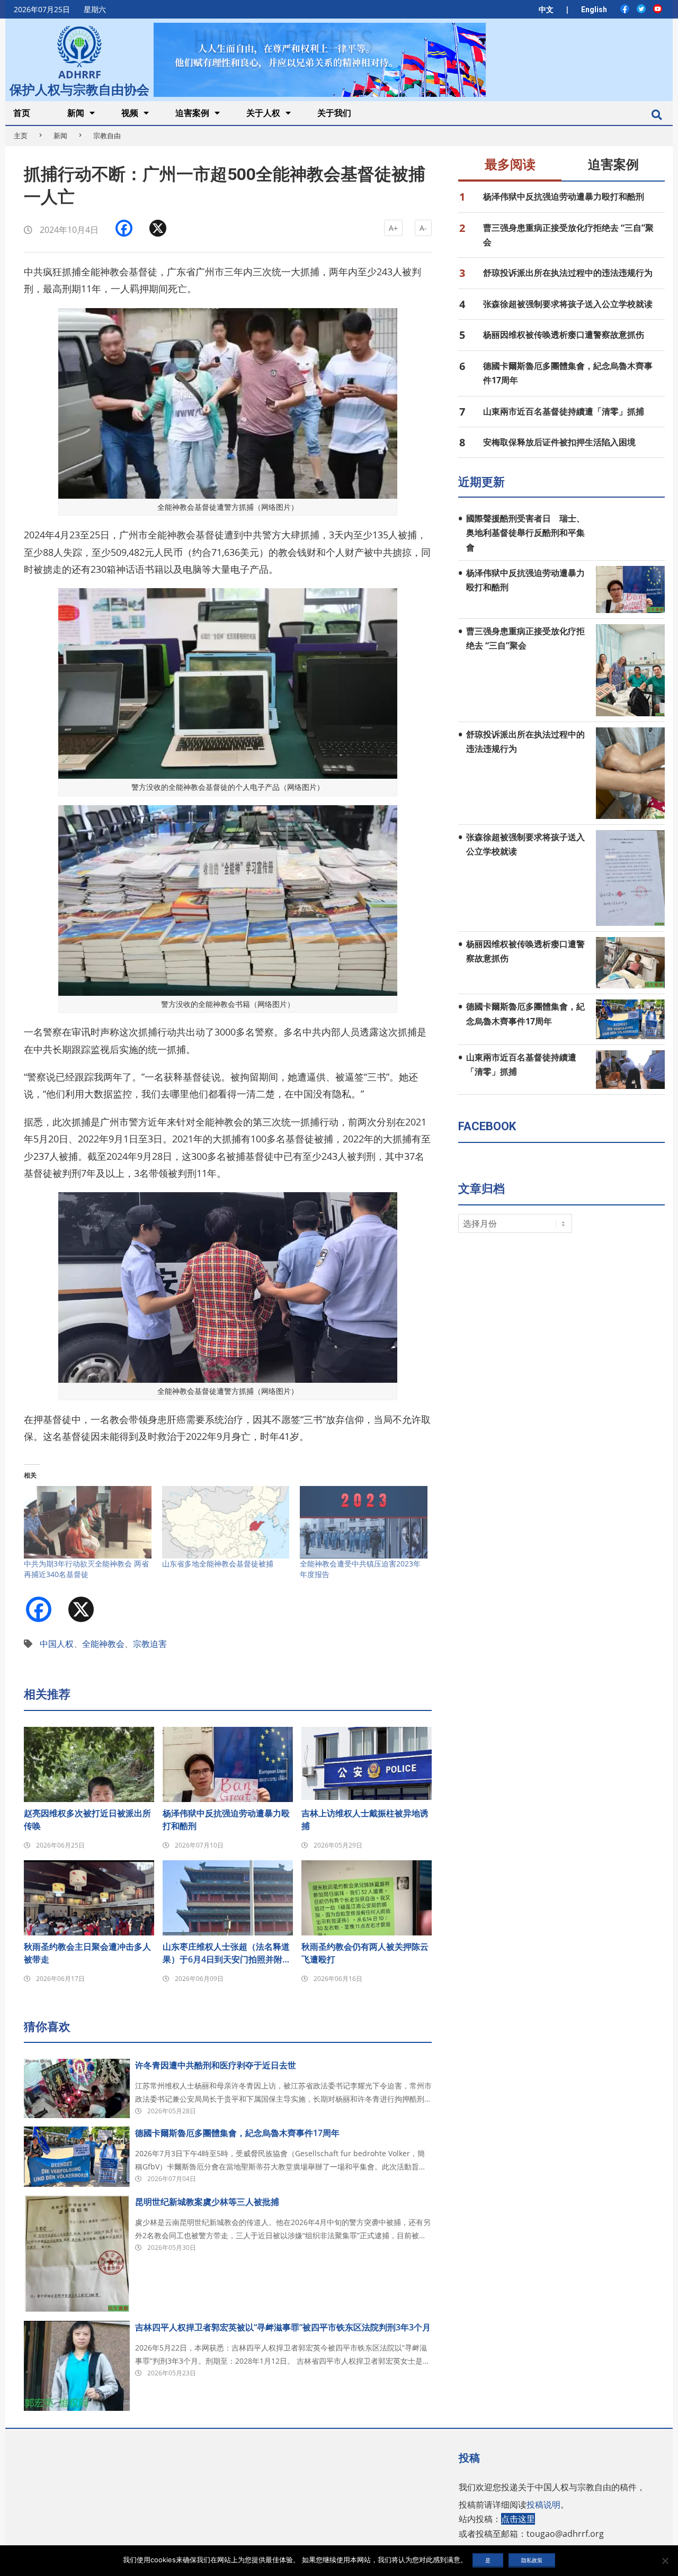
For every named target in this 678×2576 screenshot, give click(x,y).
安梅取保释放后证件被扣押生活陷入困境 (559, 442)
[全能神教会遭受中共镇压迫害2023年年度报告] (364, 1523)
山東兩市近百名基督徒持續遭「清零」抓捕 (564, 411)
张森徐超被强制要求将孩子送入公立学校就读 (568, 304)
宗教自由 (107, 136)
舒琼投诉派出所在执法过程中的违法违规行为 (568, 273)
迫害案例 (613, 165)
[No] (665, 2561)
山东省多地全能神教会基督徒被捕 (218, 1564)
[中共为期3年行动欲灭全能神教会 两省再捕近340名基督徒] (88, 1523)
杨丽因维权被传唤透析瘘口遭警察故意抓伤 (564, 335)
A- (423, 228)
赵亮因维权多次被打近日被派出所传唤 (87, 1820)
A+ (393, 228)
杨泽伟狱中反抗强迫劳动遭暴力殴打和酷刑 (226, 1820)
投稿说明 (543, 2505)
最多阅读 (510, 165)
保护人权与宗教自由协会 (79, 88)
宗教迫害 (150, 1644)
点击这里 (518, 2519)
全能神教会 (103, 1644)
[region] (319, 60)
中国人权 (57, 1644)
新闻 (60, 136)
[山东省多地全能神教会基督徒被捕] (226, 1523)
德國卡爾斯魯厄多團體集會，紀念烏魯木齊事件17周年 (237, 2133)
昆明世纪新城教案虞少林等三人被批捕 (207, 2202)
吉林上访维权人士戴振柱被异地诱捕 (365, 1820)
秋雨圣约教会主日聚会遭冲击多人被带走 (87, 1953)
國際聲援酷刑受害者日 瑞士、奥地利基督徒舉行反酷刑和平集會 (525, 533)
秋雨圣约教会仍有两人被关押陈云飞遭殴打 (365, 1953)
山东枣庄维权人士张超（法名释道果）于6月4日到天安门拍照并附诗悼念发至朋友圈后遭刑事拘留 (227, 1953)
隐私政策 (532, 2560)
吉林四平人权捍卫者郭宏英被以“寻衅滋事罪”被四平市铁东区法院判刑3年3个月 (283, 2327)
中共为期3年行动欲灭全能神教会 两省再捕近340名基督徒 (86, 1569)
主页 (21, 136)
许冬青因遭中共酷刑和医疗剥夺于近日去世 (216, 2065)
